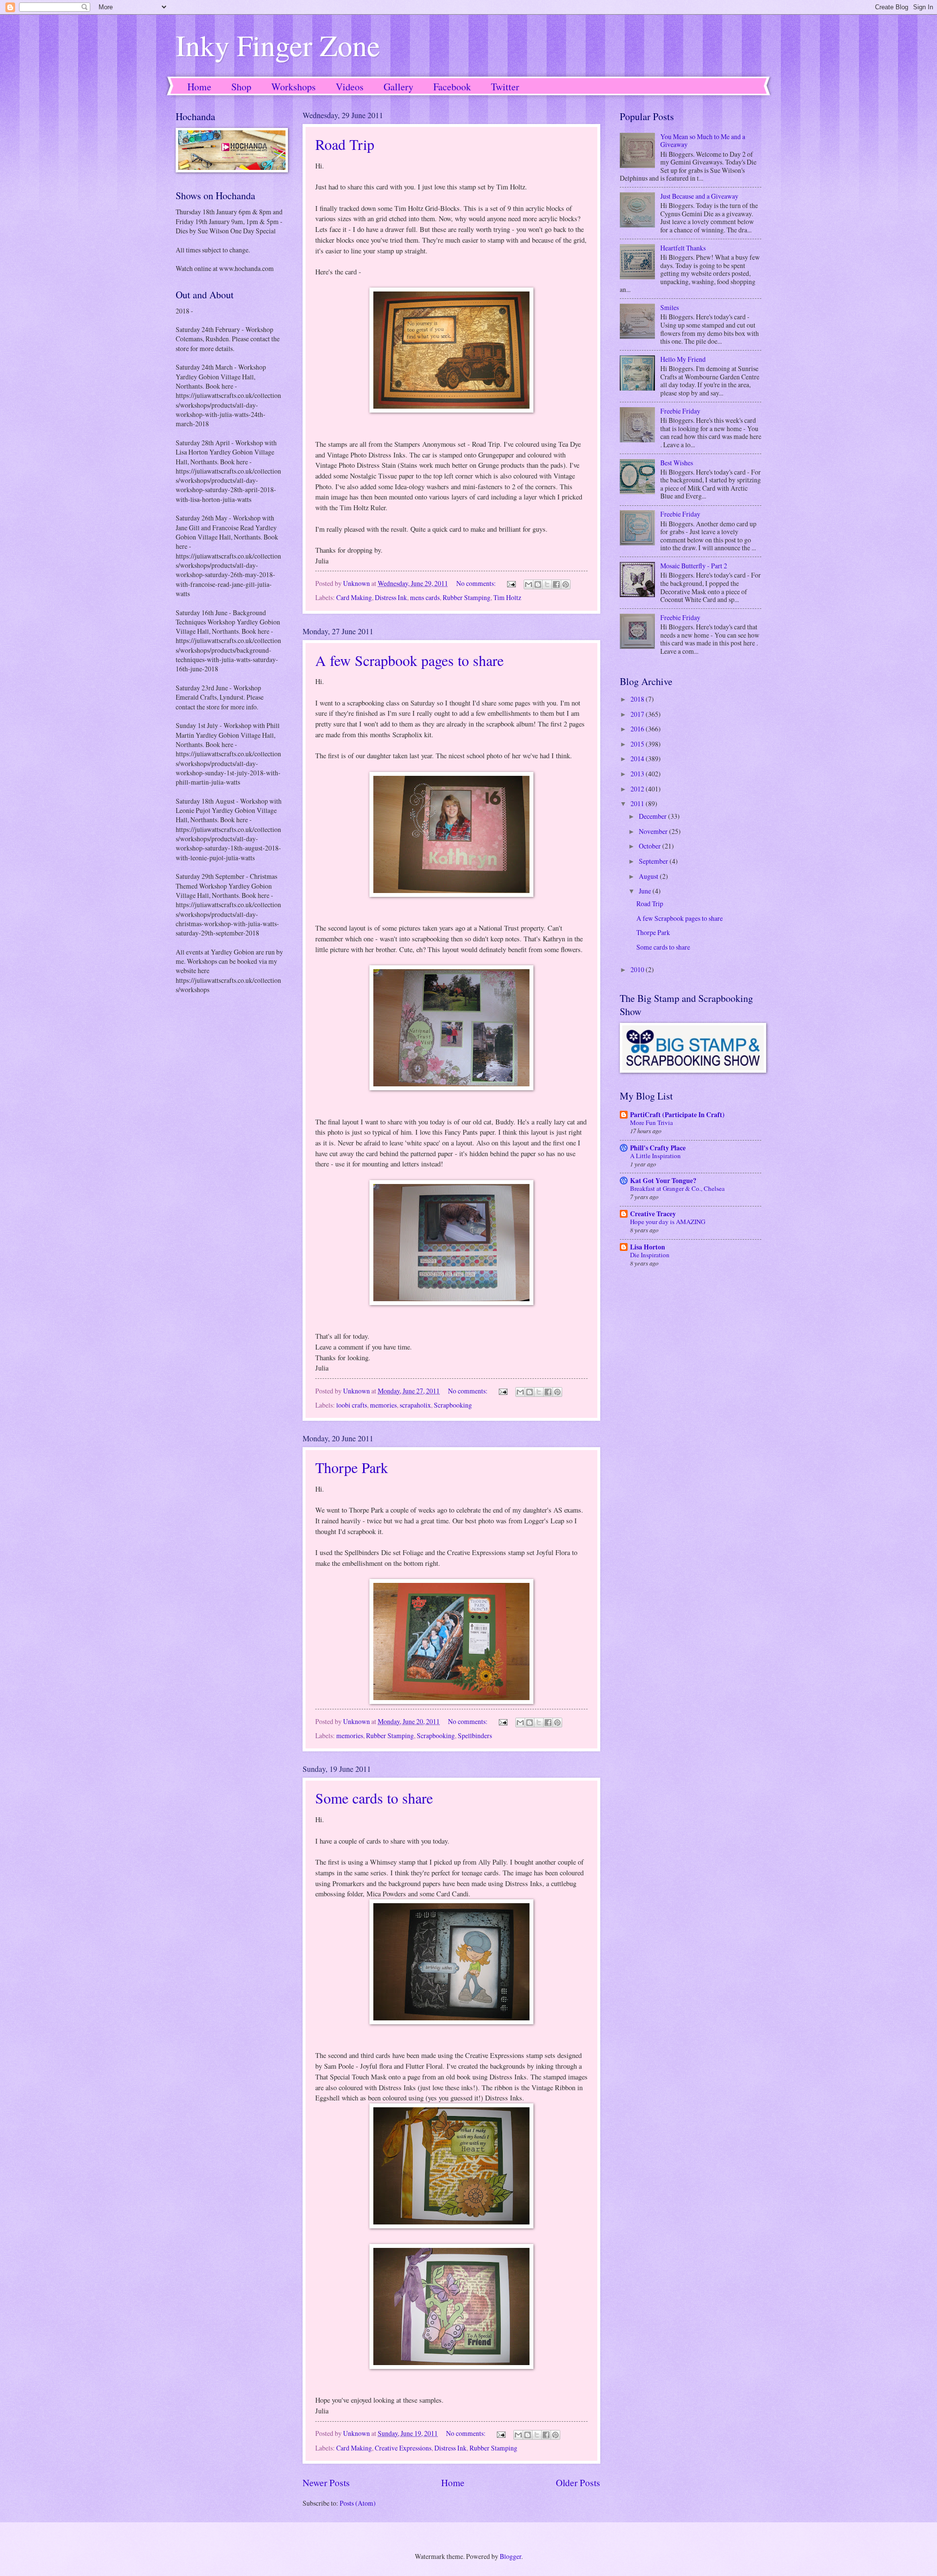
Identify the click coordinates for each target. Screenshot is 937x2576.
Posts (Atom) (358, 2503)
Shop (241, 87)
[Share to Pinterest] (566, 584)
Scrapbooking (453, 1405)
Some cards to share (374, 1798)
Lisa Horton (648, 1247)
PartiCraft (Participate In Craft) (677, 1115)
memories (383, 1405)
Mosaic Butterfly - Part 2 (694, 566)
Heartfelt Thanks (683, 248)
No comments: (477, 583)
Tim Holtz (507, 597)
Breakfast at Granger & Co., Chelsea (677, 1188)
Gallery (398, 87)
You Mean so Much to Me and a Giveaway (703, 141)
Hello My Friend (683, 359)
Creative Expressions (403, 2448)
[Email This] (529, 584)
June (646, 891)
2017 (638, 714)
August (649, 876)
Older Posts (578, 2483)
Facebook (452, 87)
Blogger (510, 2556)
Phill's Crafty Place (658, 1148)
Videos (350, 87)
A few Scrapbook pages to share (409, 660)
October (651, 846)
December (653, 816)
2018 (638, 699)
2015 (638, 744)
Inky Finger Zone (278, 45)
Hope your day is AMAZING (668, 1222)
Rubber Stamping (467, 597)
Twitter (505, 87)
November (654, 831)
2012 (638, 789)
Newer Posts (326, 2483)
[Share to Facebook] (556, 584)
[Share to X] (547, 584)
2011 (638, 803)
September (654, 861)
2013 (638, 774)
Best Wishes (677, 463)
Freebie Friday (680, 411)
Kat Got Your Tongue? (663, 1181)
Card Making (354, 597)
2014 (638, 758)
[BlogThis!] (538, 584)
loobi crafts (352, 1405)
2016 (638, 729)
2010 (638, 969)
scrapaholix (415, 1405)
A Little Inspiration (655, 1156)
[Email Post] (511, 583)
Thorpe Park (352, 1467)
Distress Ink (391, 597)
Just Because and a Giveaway (699, 196)
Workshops (294, 87)
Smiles (670, 307)
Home (199, 87)
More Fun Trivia (652, 1122)
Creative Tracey (653, 1214)
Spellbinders (475, 1735)
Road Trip (345, 144)
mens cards (425, 597)
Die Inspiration (650, 1255)
